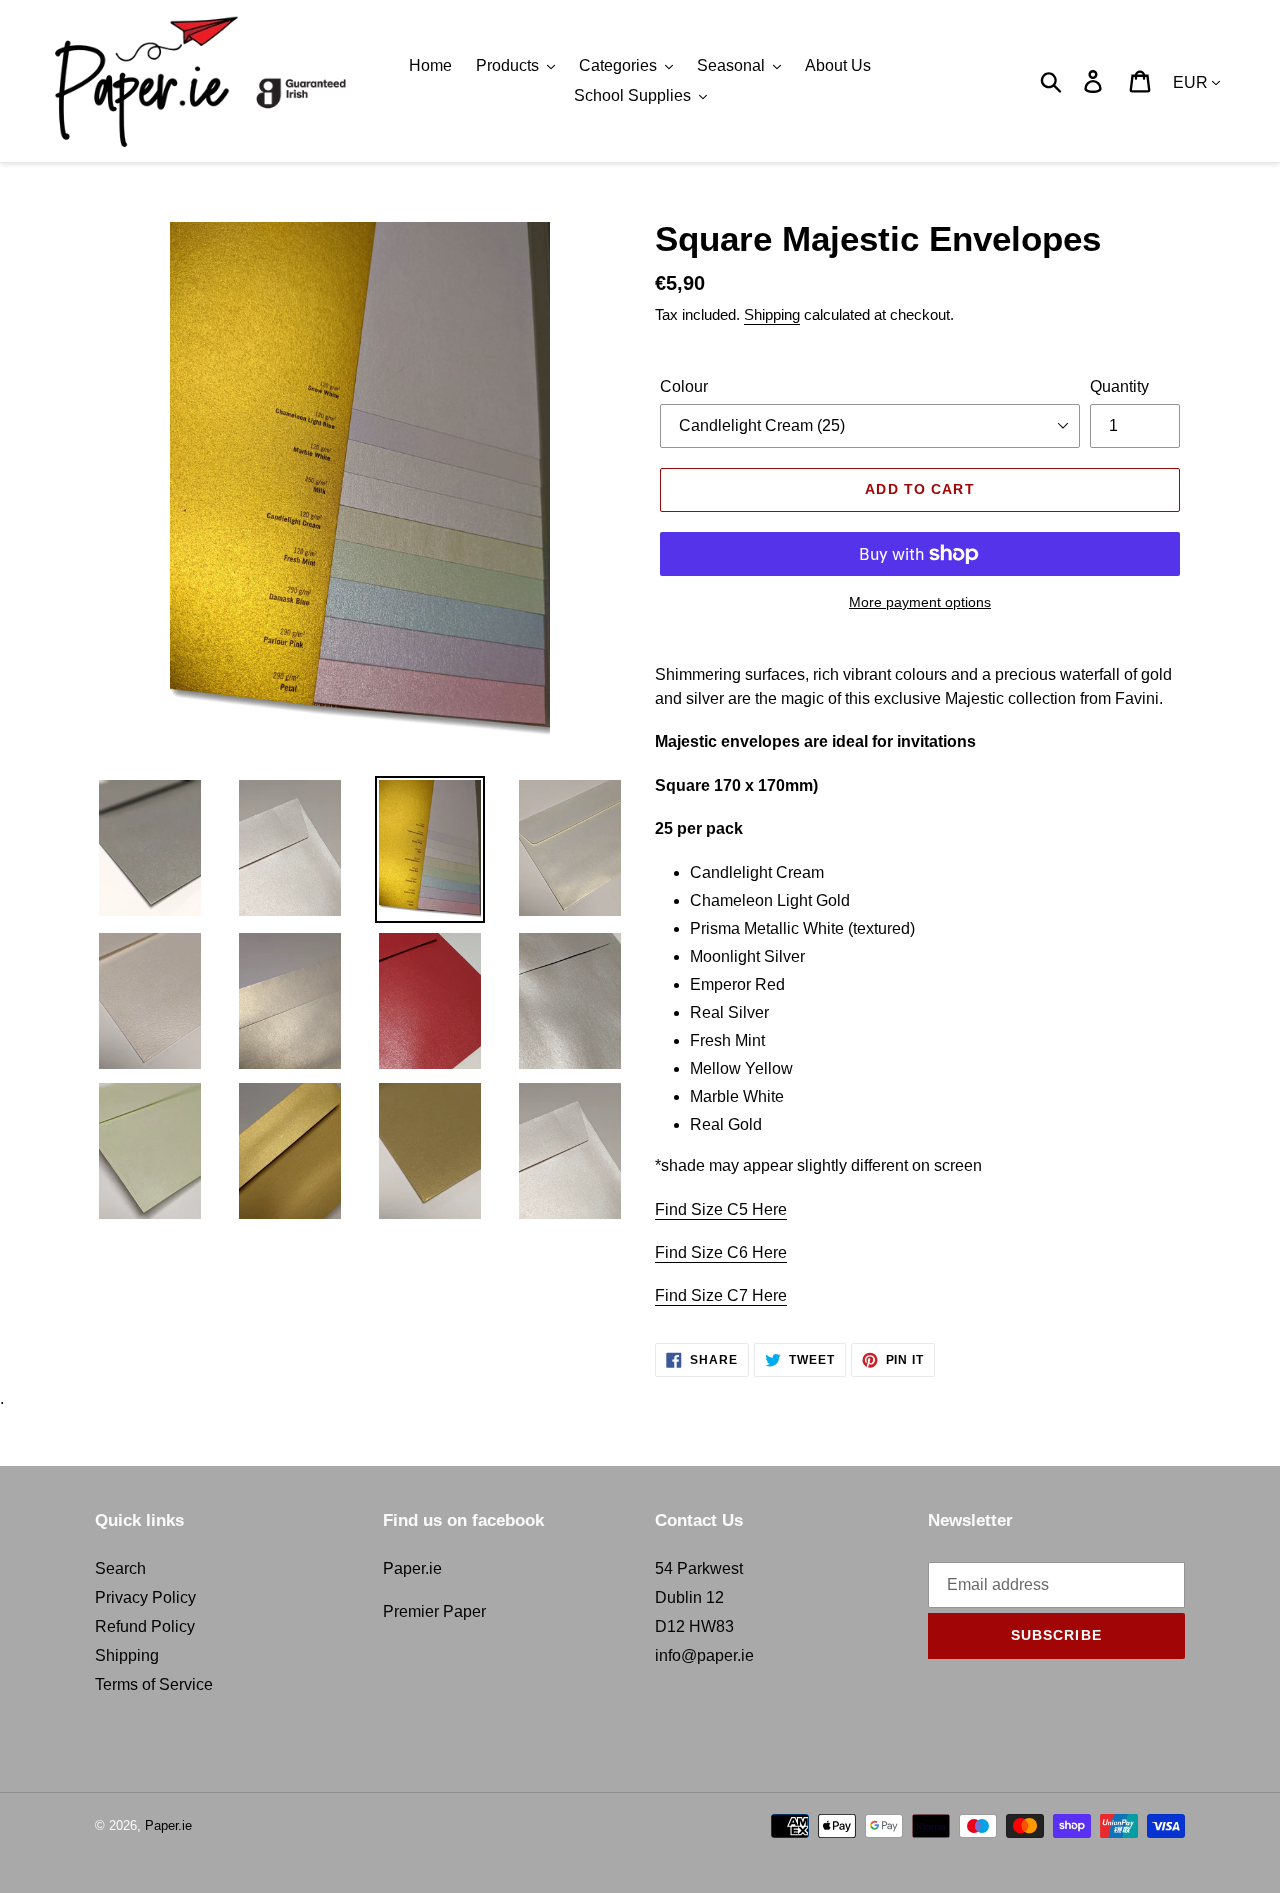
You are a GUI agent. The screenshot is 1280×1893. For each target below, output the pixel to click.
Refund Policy (145, 1626)
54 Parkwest (699, 1568)
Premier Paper (434, 1611)
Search (120, 1568)
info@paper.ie (704, 1655)
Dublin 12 (689, 1597)
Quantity (1119, 386)
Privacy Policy (145, 1597)
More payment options (920, 602)
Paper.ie (412, 1568)
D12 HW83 (694, 1626)
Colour (684, 386)
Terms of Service (154, 1684)
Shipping (772, 314)
